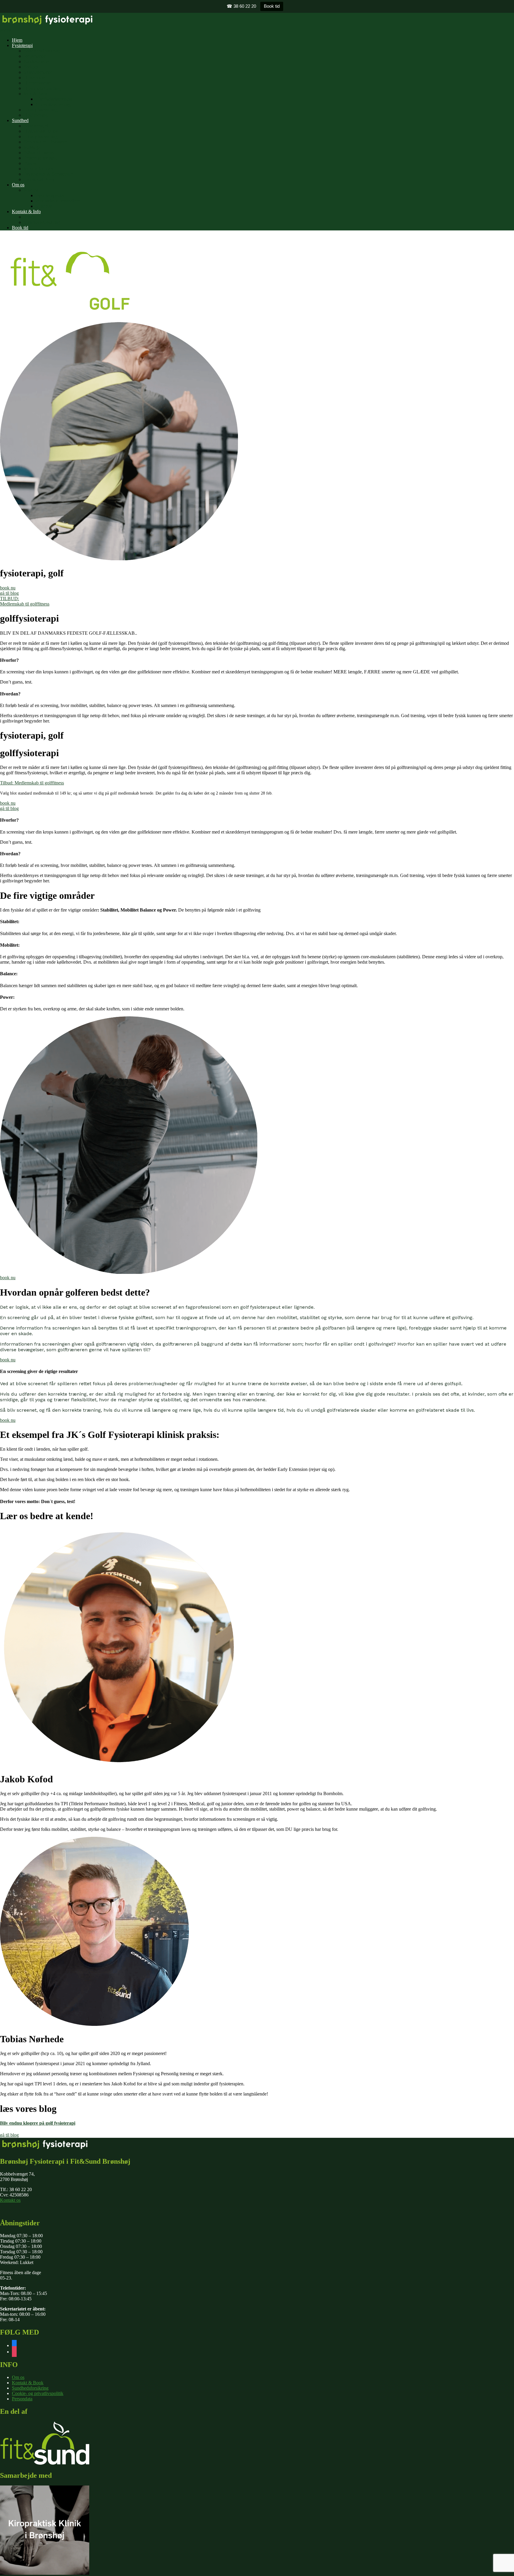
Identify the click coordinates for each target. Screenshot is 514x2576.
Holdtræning (36, 115)
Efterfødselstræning (54, 99)
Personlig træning (40, 158)
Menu (6, 30)
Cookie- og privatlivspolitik (38, 2393)
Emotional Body (39, 179)
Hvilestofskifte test (41, 131)
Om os (18, 185)
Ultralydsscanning (41, 110)
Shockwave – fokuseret (46, 142)
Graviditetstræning (53, 104)
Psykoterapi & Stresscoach (49, 174)
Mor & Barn (35, 94)
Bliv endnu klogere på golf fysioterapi (38, 2123)
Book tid (272, 6)
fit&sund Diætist (39, 153)
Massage (32, 147)
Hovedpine (34, 78)
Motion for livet (39, 169)
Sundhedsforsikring (42, 51)
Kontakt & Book (28, 2383)
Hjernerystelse (37, 83)
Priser (29, 217)
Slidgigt (31, 67)
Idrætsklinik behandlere (58, 201)
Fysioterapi (22, 45)
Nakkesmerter (37, 61)
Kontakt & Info (26, 212)
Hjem (17, 40)
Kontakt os (10, 2200)
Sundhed (20, 120)
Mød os (31, 190)
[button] (8, 588)
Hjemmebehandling (42, 88)
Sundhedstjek (36, 126)
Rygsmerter (35, 56)
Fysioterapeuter (50, 195)
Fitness (30, 163)
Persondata (22, 2399)
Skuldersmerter (38, 72)
